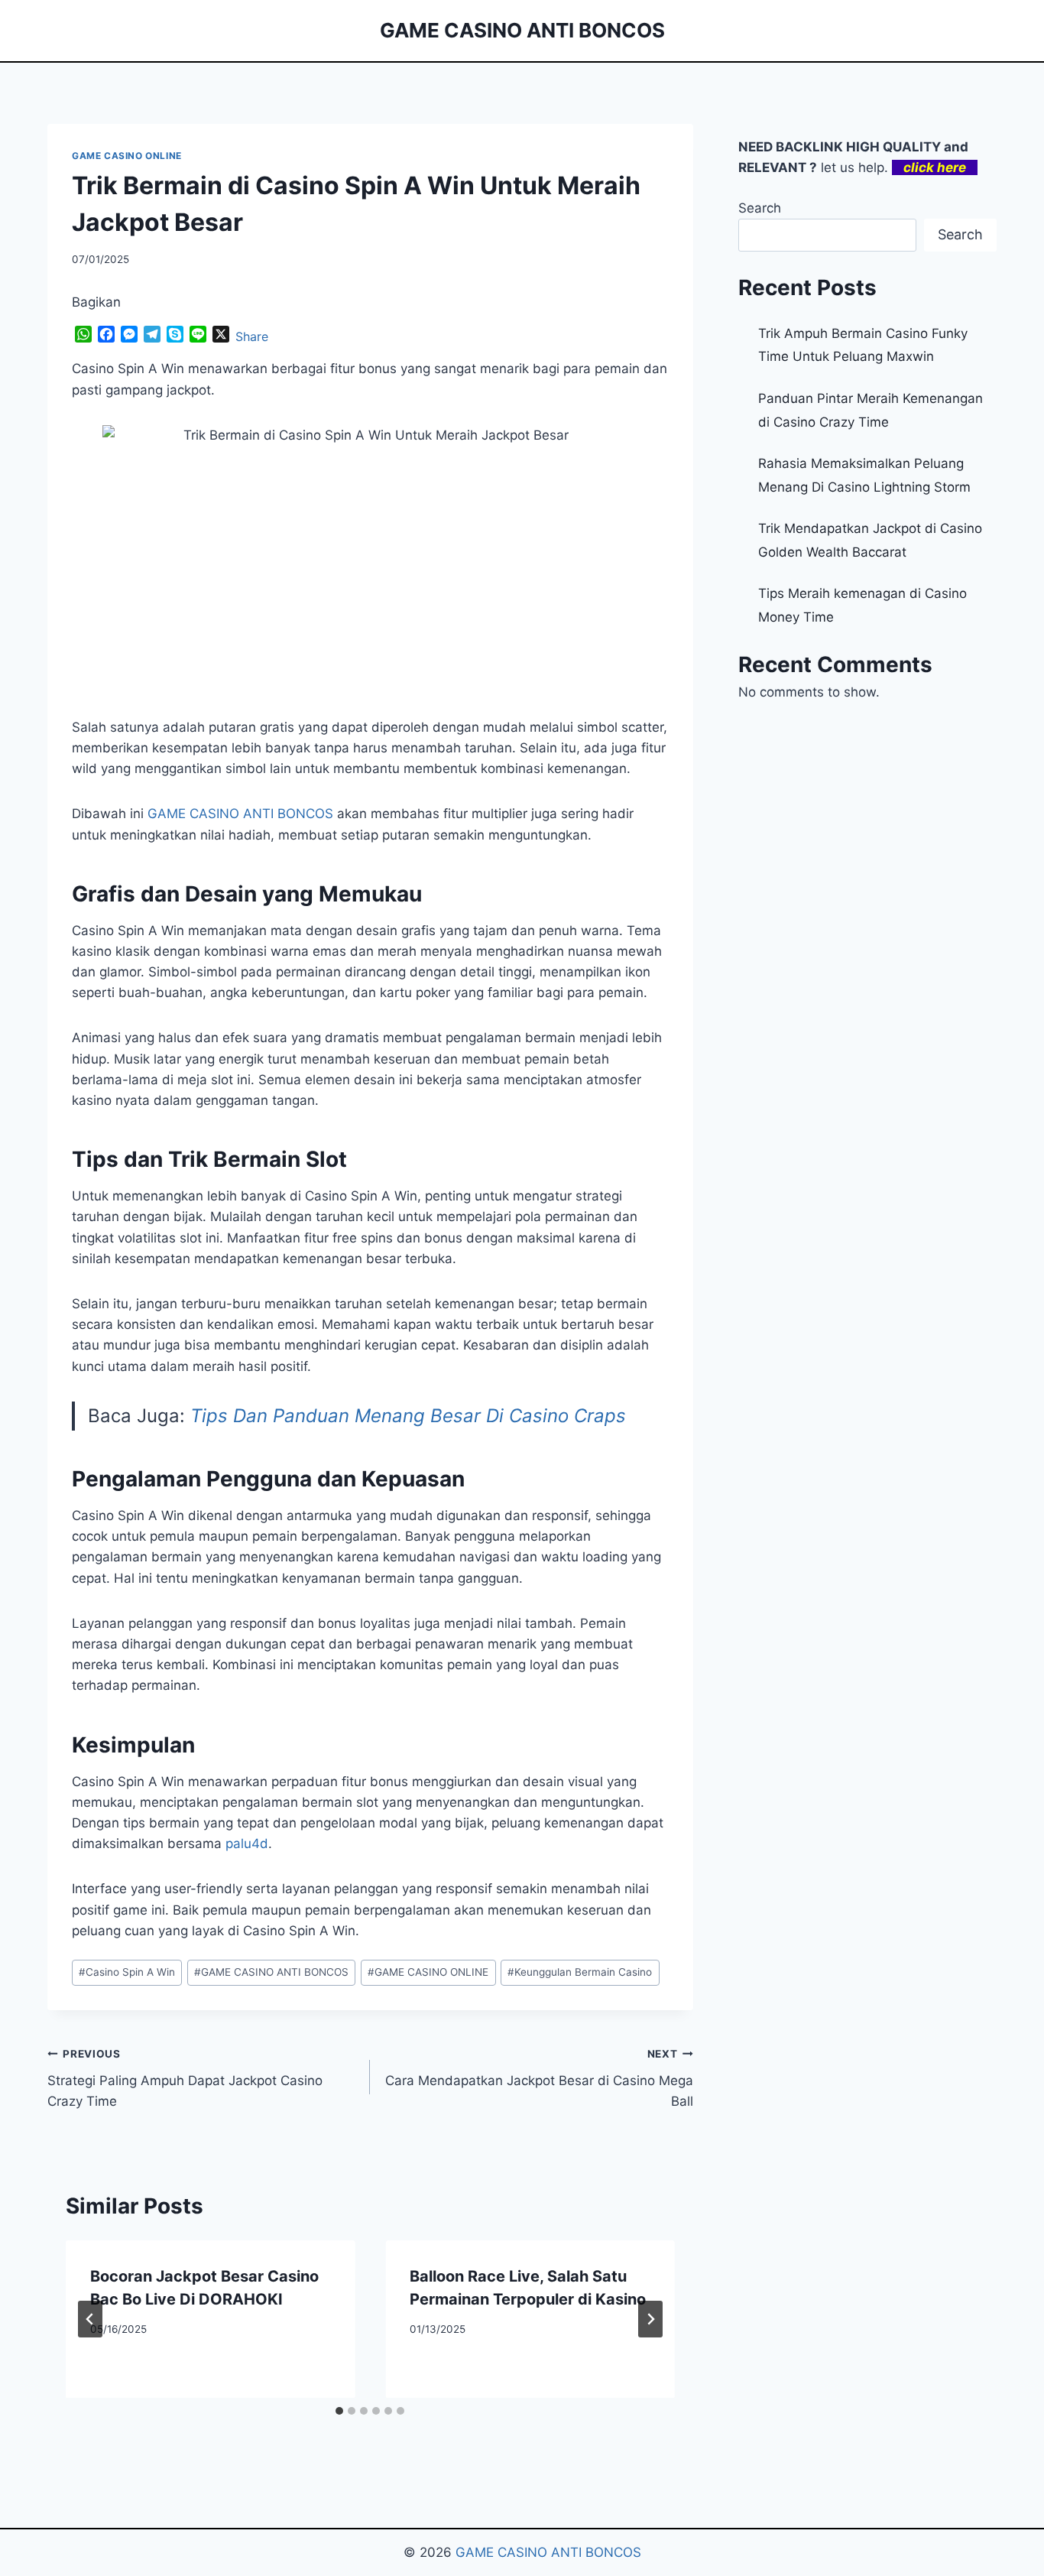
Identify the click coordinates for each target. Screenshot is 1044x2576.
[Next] (650, 2319)
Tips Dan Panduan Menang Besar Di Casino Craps (408, 1416)
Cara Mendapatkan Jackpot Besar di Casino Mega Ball (539, 2078)
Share (252, 336)
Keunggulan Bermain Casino (580, 1972)
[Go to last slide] (90, 2319)
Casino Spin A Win (127, 1972)
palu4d (247, 1843)
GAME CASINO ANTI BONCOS (271, 1972)
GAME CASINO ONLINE (127, 156)
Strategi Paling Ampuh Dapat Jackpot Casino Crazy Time (185, 2078)
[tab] (339, 2411)
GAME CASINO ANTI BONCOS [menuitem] (240, 814)
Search (760, 208)
